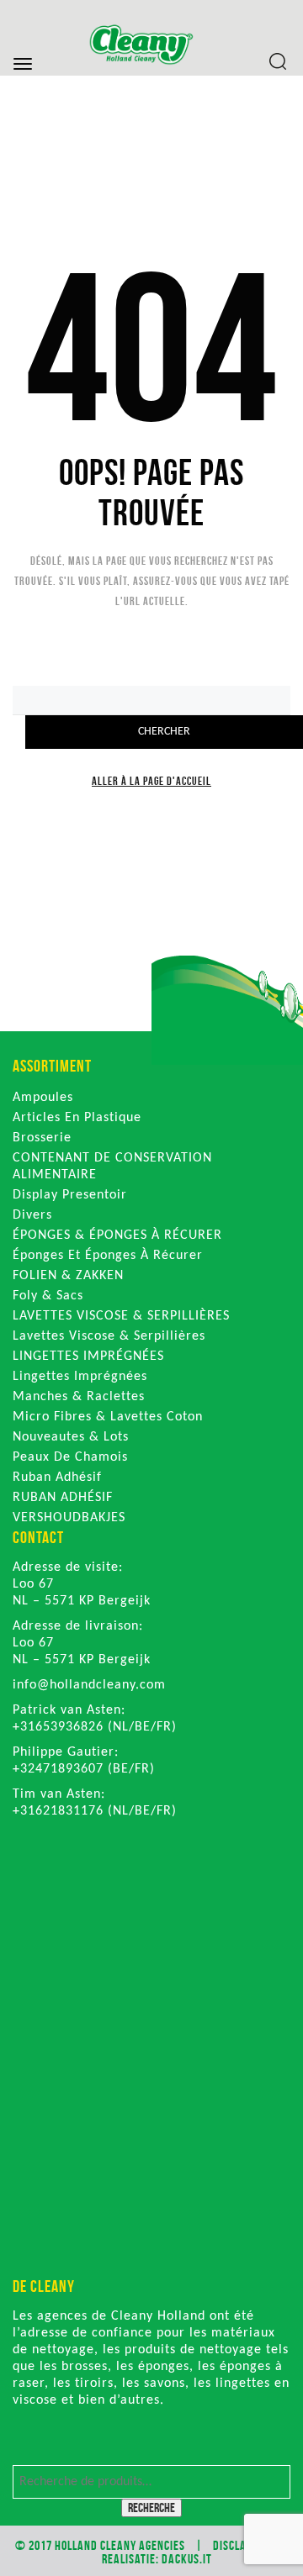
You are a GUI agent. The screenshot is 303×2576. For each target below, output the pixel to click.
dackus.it (187, 2559)
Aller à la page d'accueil (151, 781)
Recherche (151, 2508)
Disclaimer (242, 2545)
